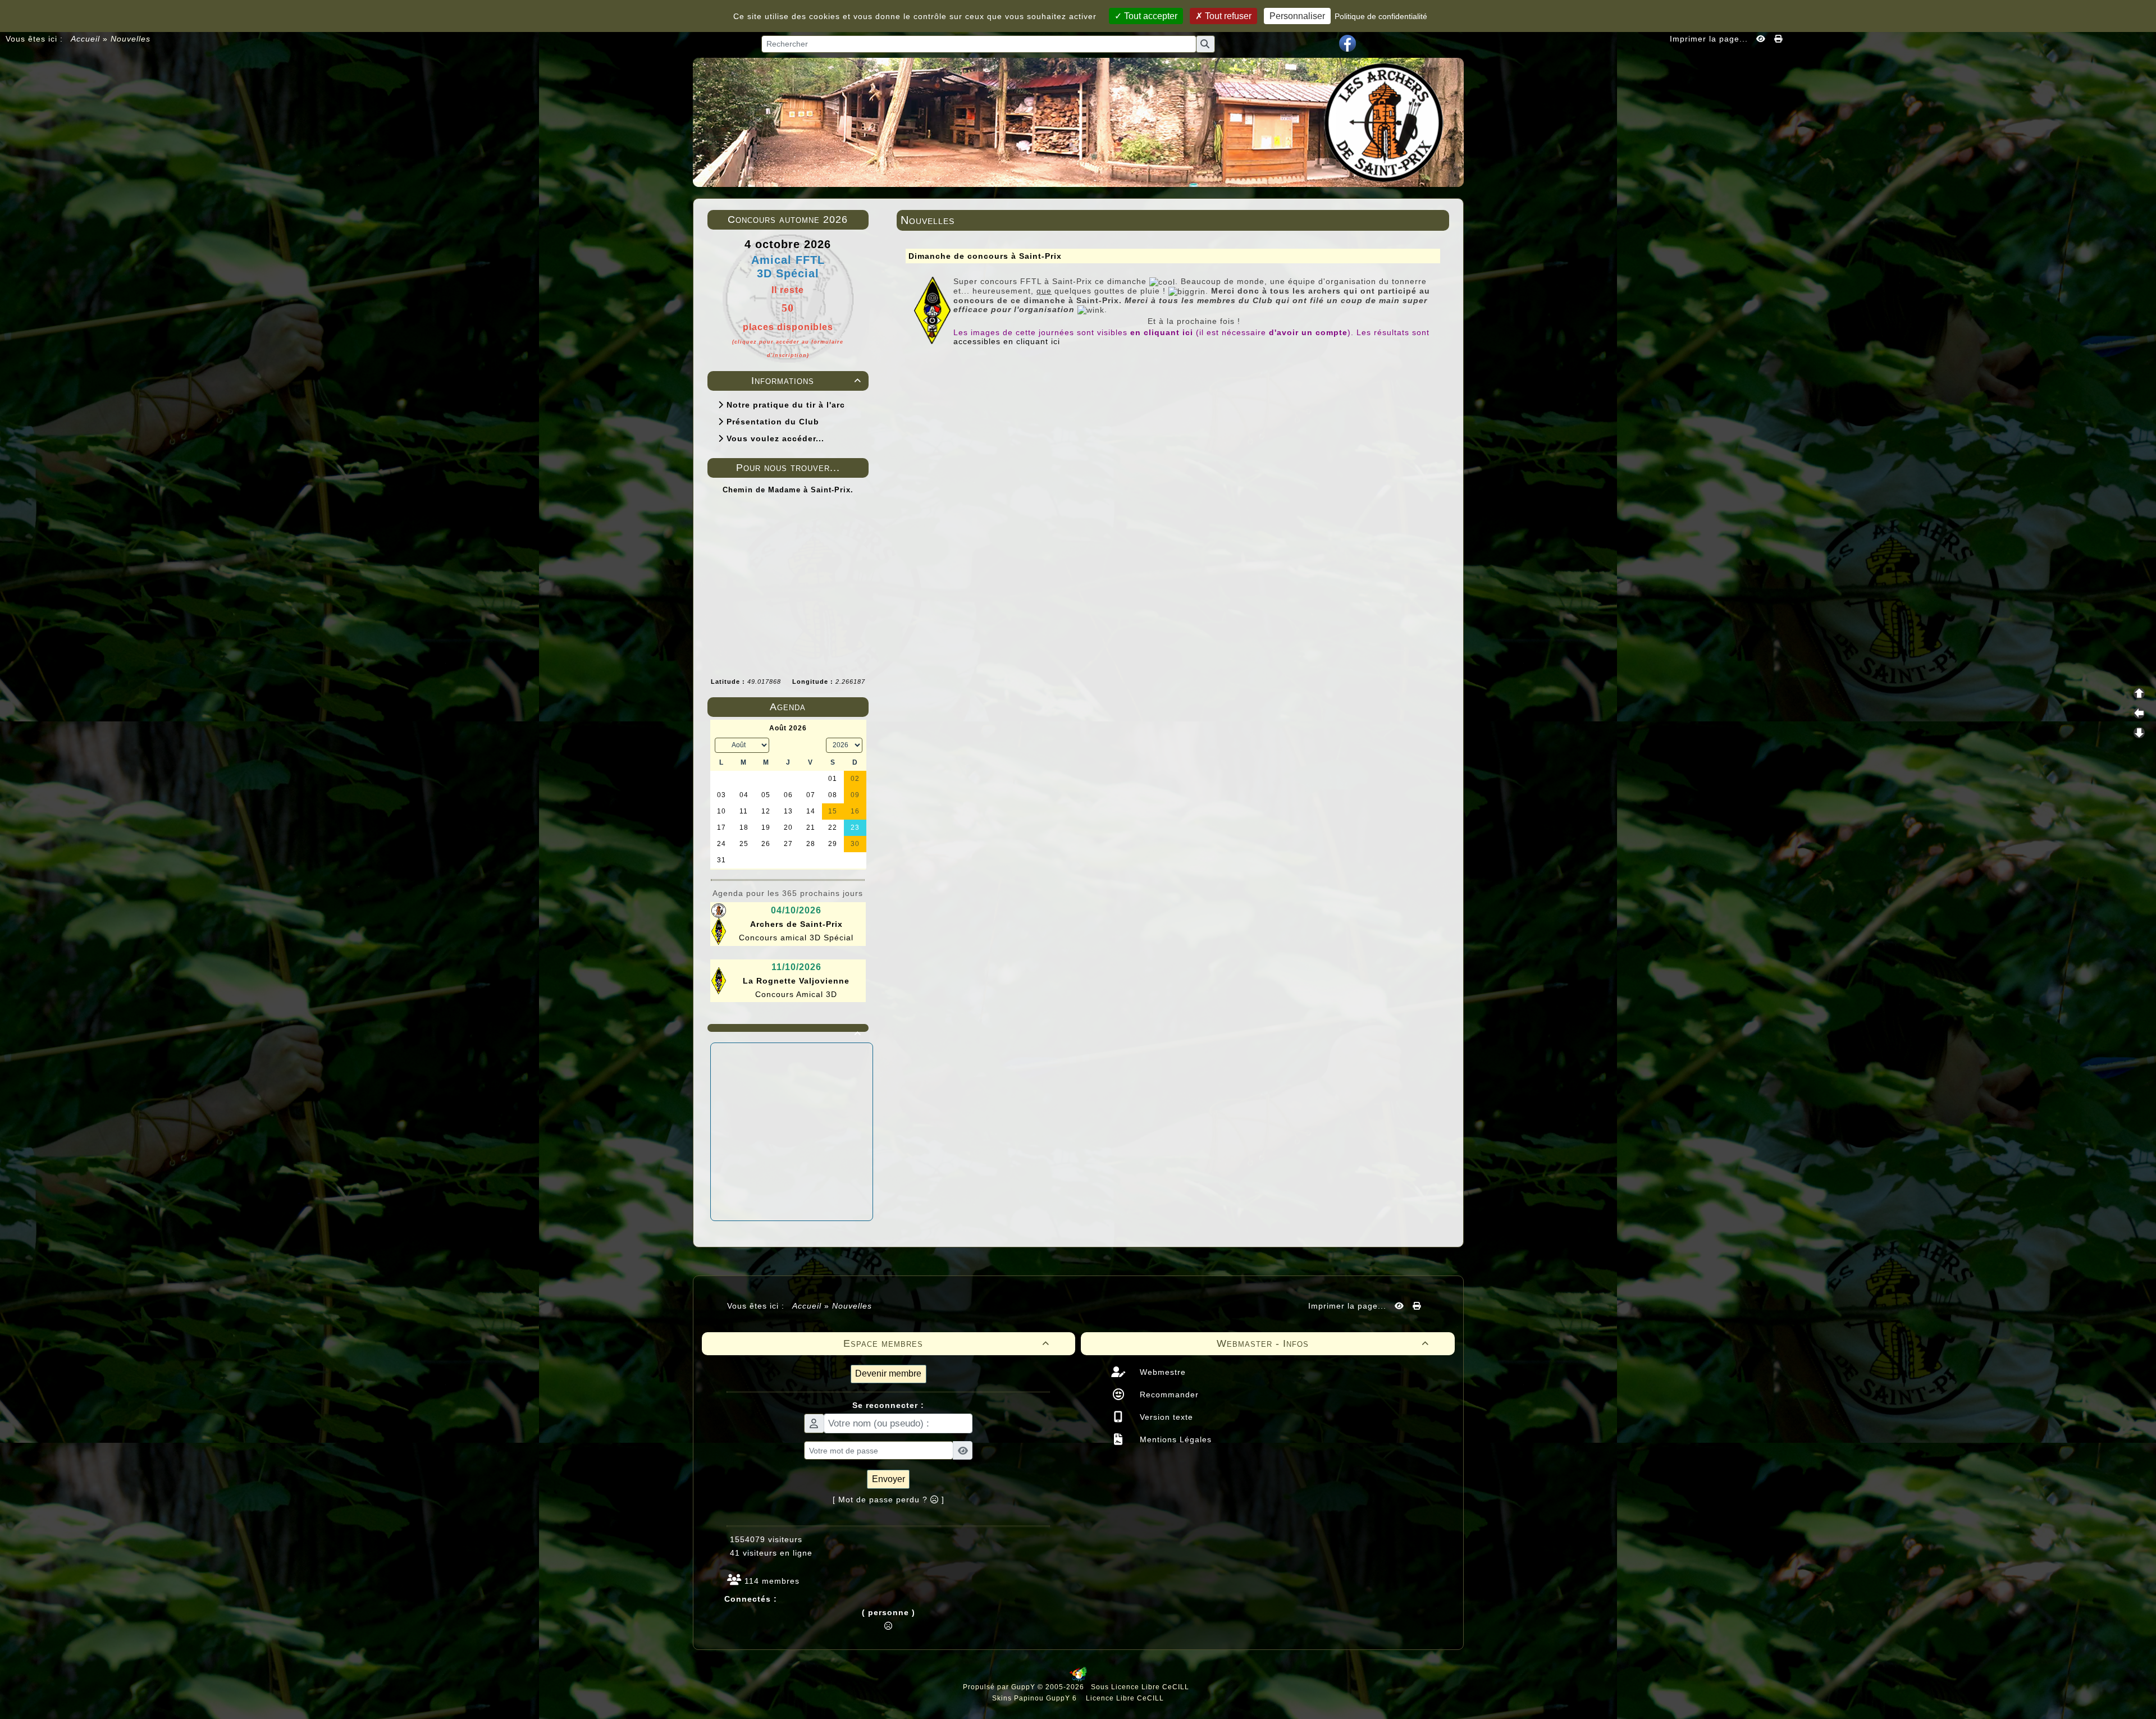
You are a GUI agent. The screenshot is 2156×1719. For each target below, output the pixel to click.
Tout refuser (1227, 16)
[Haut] (2139, 693)
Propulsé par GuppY (1000, 1687)
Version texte (1165, 1417)
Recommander (1168, 1395)
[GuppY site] (1078, 1679)
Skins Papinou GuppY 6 (1037, 1698)
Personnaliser (1297, 16)
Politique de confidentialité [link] (1381, 16)
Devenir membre (888, 1373)
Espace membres (946, 1343)
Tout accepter (1150, 16)
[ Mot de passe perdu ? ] (889, 1499)
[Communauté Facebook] (1347, 43)
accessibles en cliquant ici (1007, 341)
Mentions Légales (1174, 1439)
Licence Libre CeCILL (1124, 1698)
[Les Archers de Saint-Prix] (1078, 121)
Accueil (86, 39)
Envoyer (889, 1479)
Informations (806, 381)
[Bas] (2139, 733)
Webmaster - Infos (1323, 1343)
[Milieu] (2139, 713)
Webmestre (1161, 1372)
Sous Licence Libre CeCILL (1141, 1687)
